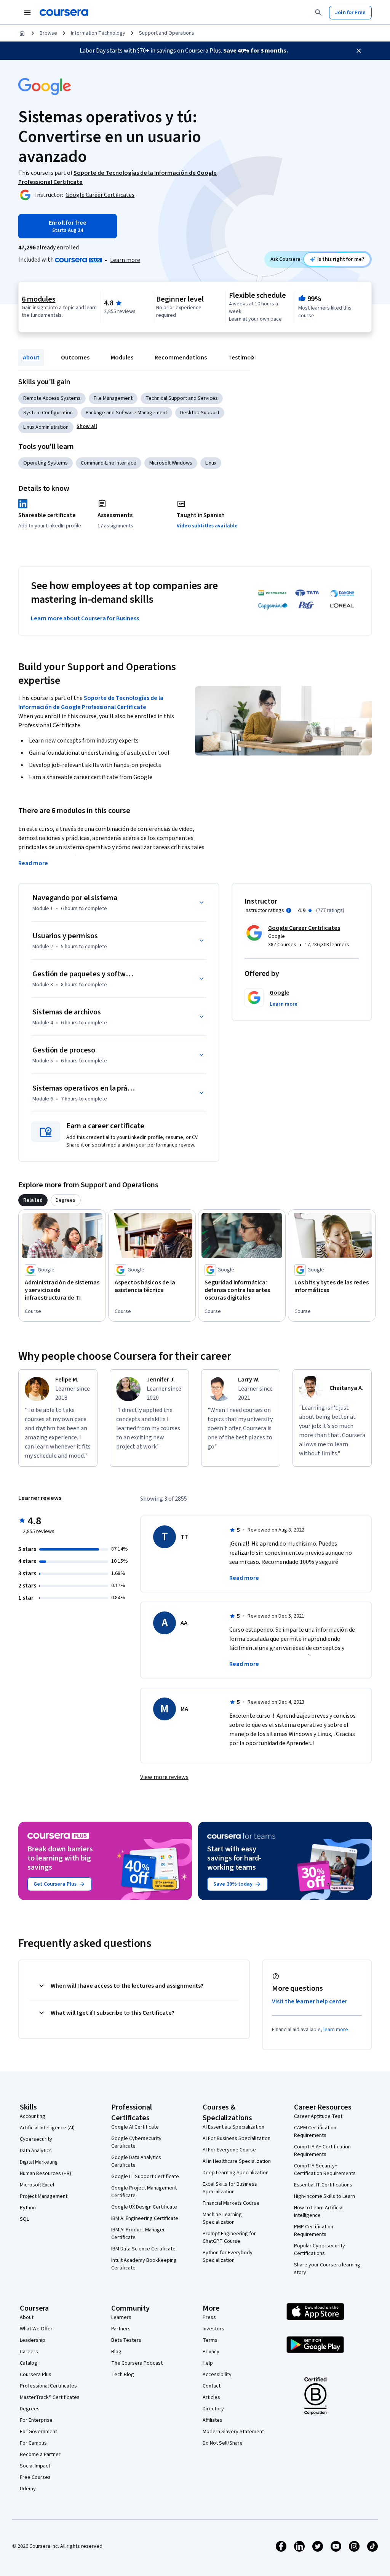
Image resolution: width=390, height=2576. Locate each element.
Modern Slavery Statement (233, 2432)
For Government (38, 2432)
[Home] (22, 33)
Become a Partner (40, 2455)
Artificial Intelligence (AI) (47, 2128)
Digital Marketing (39, 2162)
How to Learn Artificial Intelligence (319, 2212)
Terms (210, 2340)
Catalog (29, 2363)
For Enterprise (36, 2420)
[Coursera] (64, 13)
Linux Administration (46, 427)
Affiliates (213, 2420)
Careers (29, 2352)
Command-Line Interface (109, 463)
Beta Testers (126, 2340)
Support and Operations (167, 33)
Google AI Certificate (135, 2127)
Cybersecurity (36, 2139)
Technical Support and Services (182, 398)
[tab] (33, 1200)
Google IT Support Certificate (145, 2177)
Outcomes (75, 358)
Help (208, 2363)
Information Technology (98, 33)
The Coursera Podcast (137, 2363)
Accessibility (217, 2375)
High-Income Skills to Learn (324, 2196)
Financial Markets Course (231, 2203)
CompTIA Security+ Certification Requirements (325, 2170)
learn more (336, 2030)
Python (28, 2208)
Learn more (125, 260)
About (31, 358)
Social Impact (35, 2466)
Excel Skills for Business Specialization (230, 2188)
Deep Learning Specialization (236, 2173)
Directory (213, 2409)
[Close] (359, 51)
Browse (48, 33)
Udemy (28, 2489)
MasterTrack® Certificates (50, 2397)
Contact (212, 2386)
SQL (24, 2219)
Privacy (211, 2352)
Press (209, 2317)
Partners (121, 2329)
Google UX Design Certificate (144, 2207)
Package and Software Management (126, 413)
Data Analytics (36, 2151)
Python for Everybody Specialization (228, 2257)
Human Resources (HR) (46, 2174)
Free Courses (35, 2477)
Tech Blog (123, 2375)
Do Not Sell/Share (223, 2443)
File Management (113, 398)
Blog (116, 2352)
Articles (211, 2397)
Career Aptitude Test (318, 2116)
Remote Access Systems (52, 398)
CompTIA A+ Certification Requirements (322, 2151)
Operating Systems (46, 463)
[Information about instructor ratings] (289, 910)
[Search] (318, 13)
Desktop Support (200, 413)
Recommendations (181, 358)
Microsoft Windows (171, 463)
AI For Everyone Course (229, 2150)
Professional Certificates (48, 2386)
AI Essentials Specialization (233, 2127)
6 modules (38, 299)
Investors (213, 2329)
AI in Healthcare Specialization (237, 2161)
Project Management (44, 2196)
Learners (121, 2317)
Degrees (30, 2409)
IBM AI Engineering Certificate (145, 2218)
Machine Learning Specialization (222, 2218)
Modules (122, 358)
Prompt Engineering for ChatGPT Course (229, 2237)
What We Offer (36, 2329)
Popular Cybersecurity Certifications (320, 2250)
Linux (211, 463)
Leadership (33, 2340)
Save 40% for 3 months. (256, 51)
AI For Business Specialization (237, 2138)
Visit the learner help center (310, 2001)
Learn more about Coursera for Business (85, 618)
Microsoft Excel (37, 2185)
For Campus (33, 2443)
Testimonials (246, 358)
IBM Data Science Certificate (143, 2249)
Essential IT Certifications (323, 2185)
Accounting (33, 2116)
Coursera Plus (36, 2375)
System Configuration (48, 413)
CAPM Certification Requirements (315, 2132)
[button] (87, 426)
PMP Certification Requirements (314, 2231)
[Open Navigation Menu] (27, 13)
